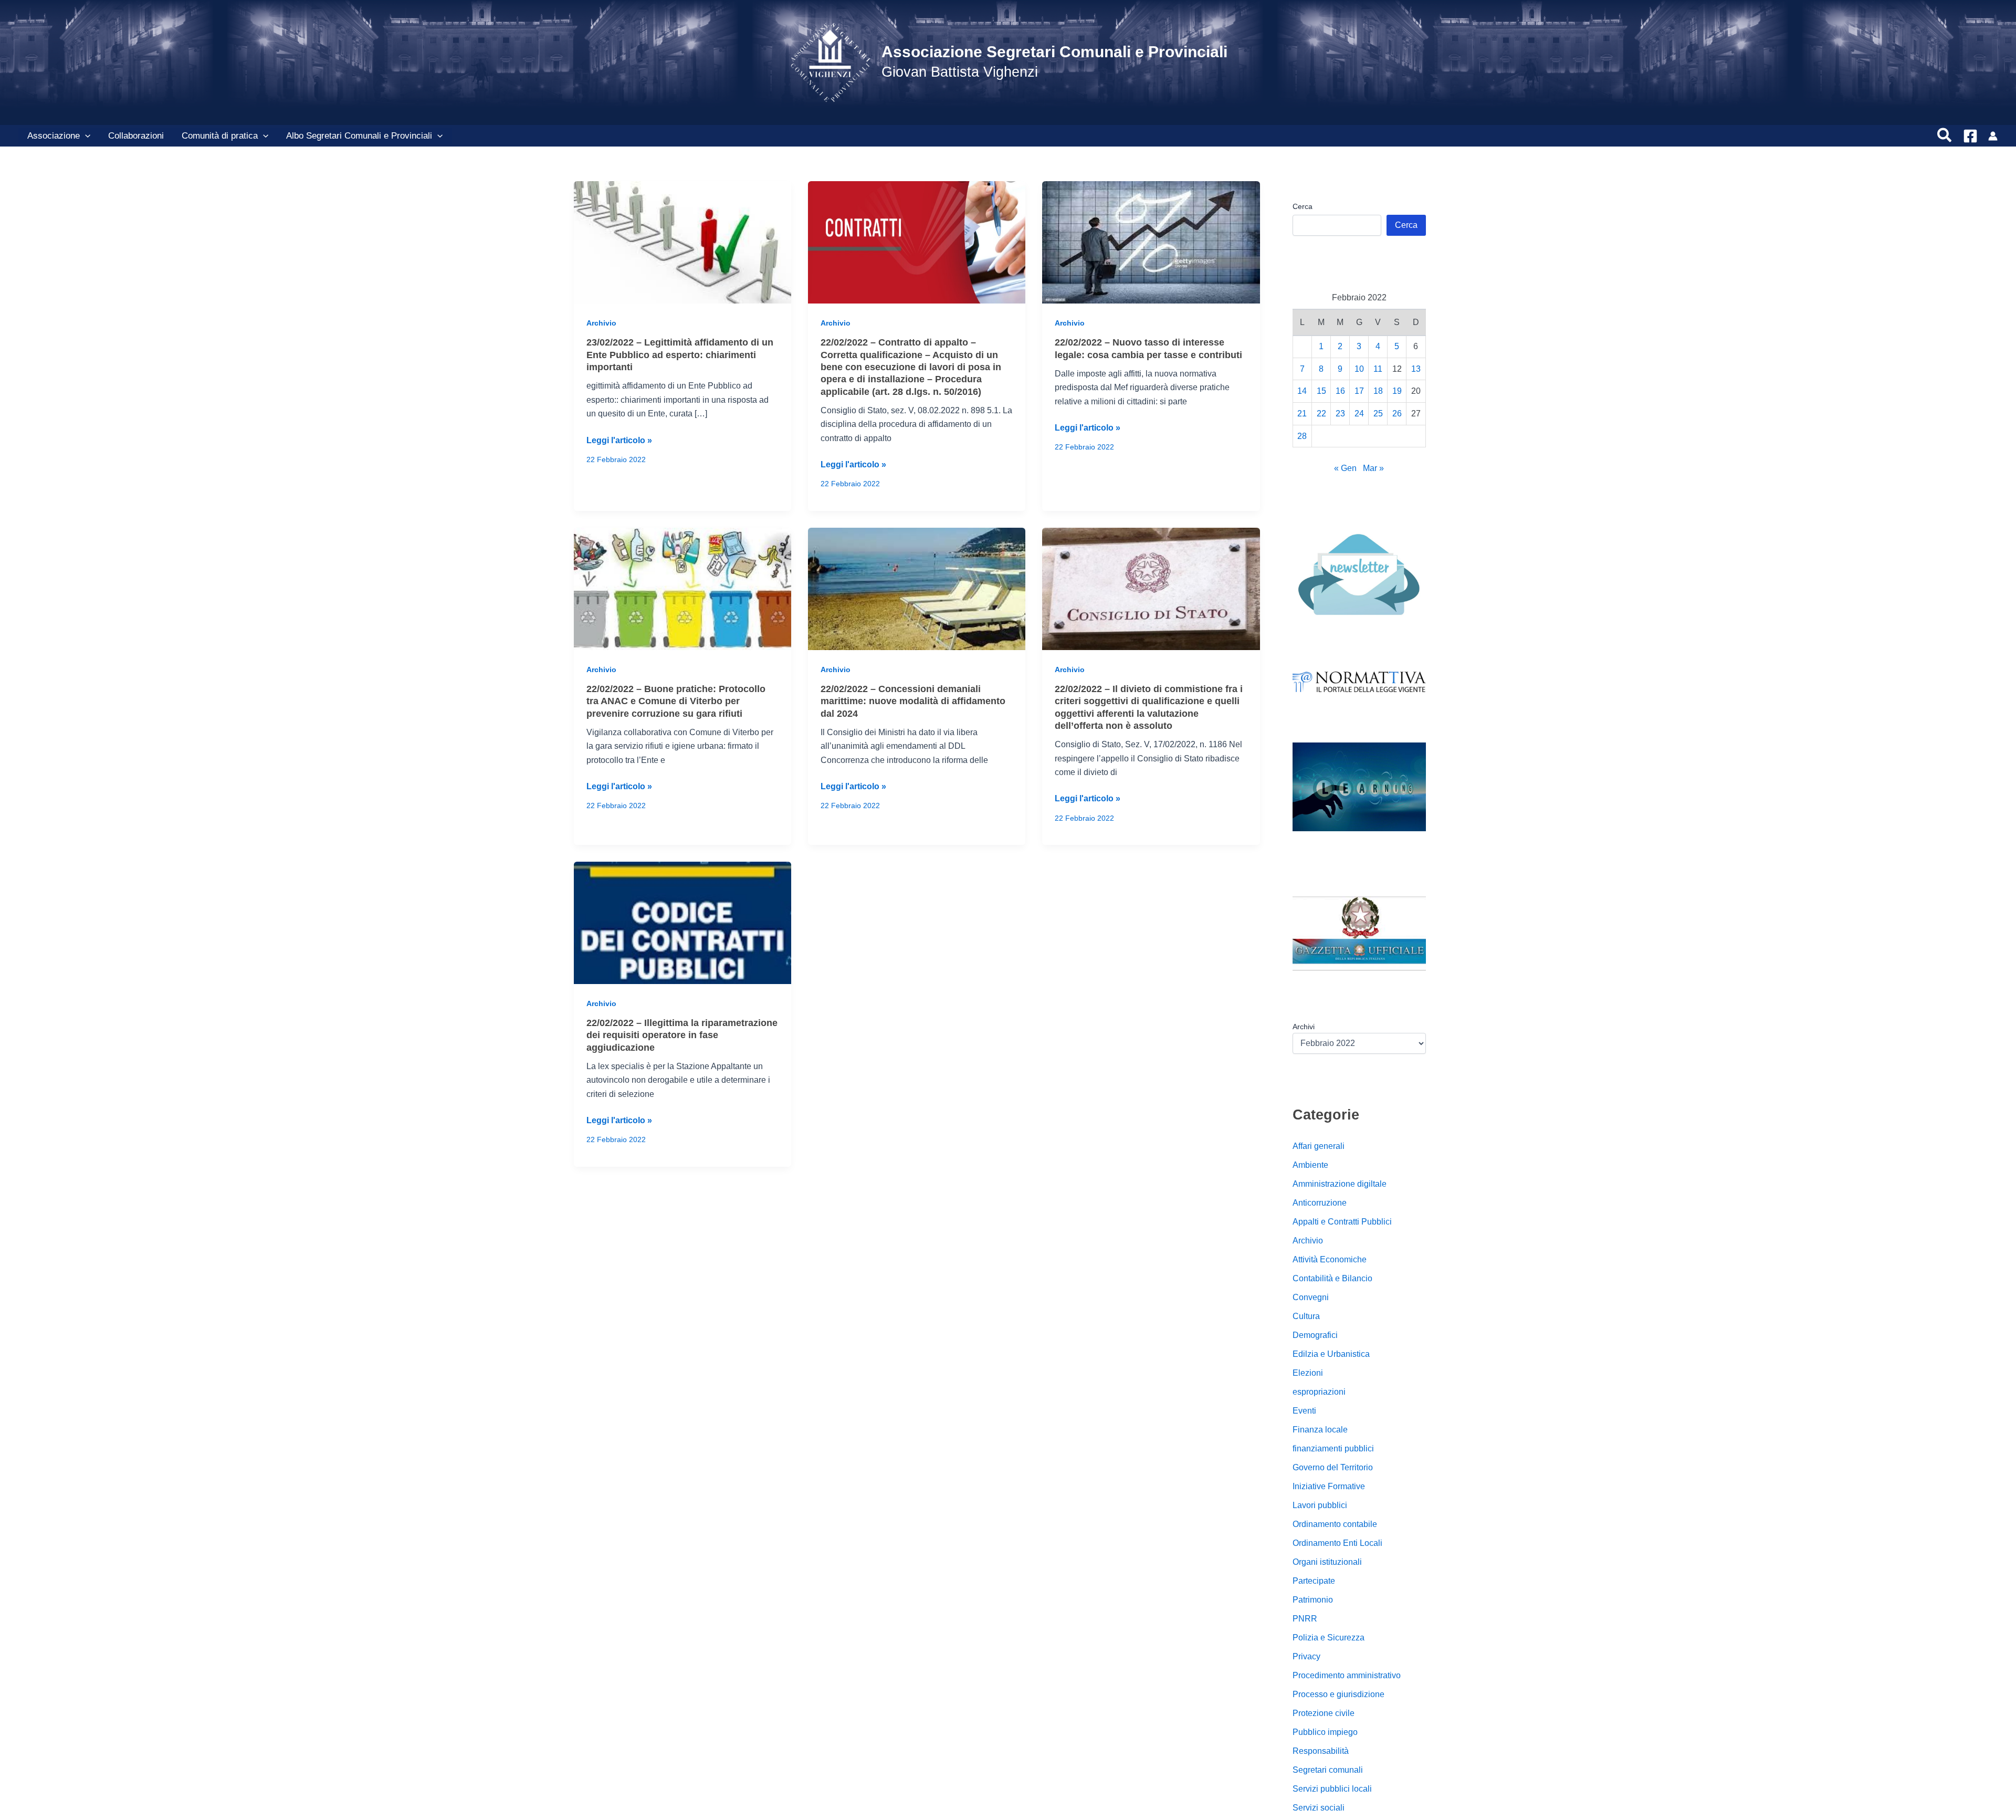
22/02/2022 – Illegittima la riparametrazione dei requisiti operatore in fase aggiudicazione (682, 1035)
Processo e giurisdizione (1338, 1694)
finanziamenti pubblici (1333, 1448)
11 (1378, 369)
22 (1321, 414)
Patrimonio (1313, 1600)
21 (1302, 414)
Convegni (1311, 1297)
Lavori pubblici (1320, 1505)
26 (1397, 414)
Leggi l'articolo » (619, 441)
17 (1359, 391)
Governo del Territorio (1333, 1467)
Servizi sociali (1319, 1808)
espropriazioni (1319, 1392)
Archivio (601, 323)
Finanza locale (1320, 1430)
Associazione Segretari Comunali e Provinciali (1054, 52)
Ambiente (1310, 1165)
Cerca (1303, 206)
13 (1416, 369)
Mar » (1373, 468)
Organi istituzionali (1327, 1562)
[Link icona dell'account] (1993, 136)
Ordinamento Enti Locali (1337, 1543)
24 (1359, 414)
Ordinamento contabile (1335, 1524)
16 (1340, 391)
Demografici (1315, 1335)
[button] (85, 136)
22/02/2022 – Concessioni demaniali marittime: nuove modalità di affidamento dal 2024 (913, 701)
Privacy (1306, 1656)
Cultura (1306, 1316)
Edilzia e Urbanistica (1331, 1354)
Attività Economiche (1330, 1259)
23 (1340, 414)
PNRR (1305, 1619)
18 (1378, 391)
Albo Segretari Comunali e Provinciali (359, 136)
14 (1302, 391)
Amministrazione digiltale (1340, 1184)
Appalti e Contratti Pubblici (1342, 1222)
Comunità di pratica (220, 136)
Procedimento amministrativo (1347, 1675)
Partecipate (1314, 1581)
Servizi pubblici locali (1332, 1789)
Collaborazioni (136, 136)
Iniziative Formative (1329, 1486)
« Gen (1345, 468)
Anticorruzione (1320, 1203)
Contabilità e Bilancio (1332, 1278)
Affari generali (1319, 1146)
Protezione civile (1324, 1713)
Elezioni (1308, 1373)
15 (1321, 391)
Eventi (1304, 1411)
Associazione (54, 136)
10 (1359, 369)
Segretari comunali (1328, 1770)
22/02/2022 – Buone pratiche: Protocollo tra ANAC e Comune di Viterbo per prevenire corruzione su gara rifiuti (676, 701)
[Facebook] (1970, 136)
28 (1302, 436)
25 (1378, 414)
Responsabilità (1321, 1751)
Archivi (1304, 1027)
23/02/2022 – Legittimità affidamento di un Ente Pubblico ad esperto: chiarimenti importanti (680, 355)
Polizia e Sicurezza (1329, 1638)
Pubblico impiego (1325, 1732)
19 (1397, 391)
